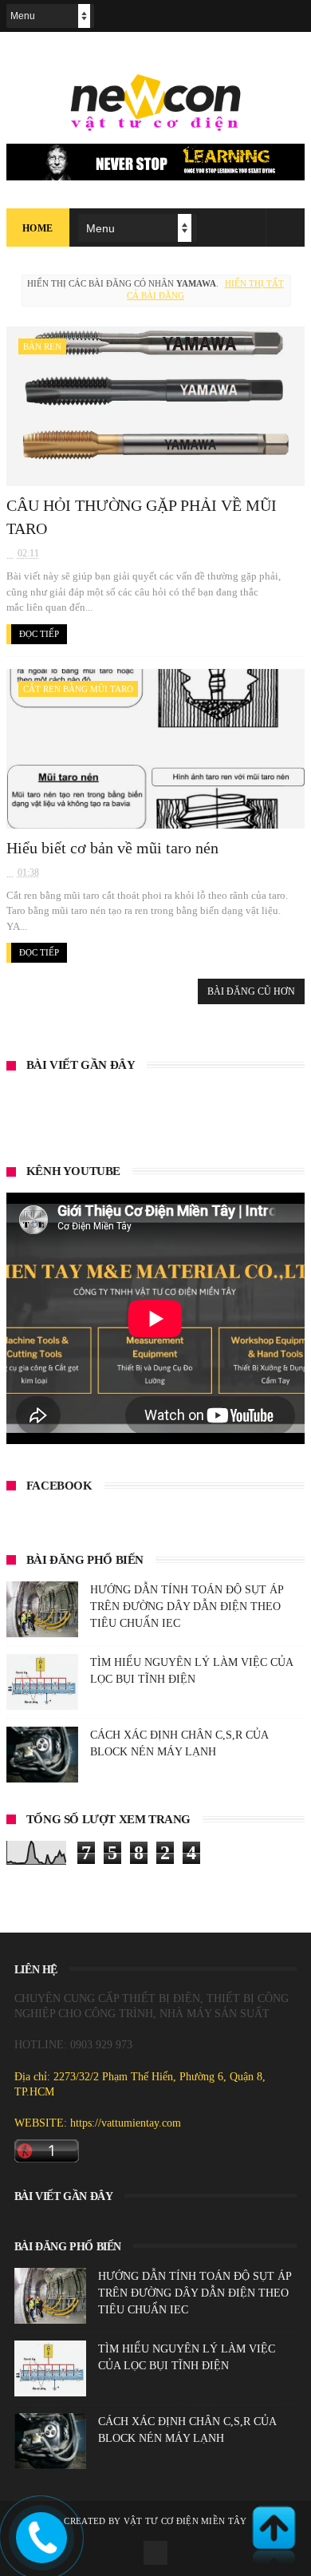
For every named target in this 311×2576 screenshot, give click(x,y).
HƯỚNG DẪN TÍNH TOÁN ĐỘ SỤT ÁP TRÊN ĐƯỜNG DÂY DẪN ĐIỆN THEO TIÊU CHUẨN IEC (187, 1607)
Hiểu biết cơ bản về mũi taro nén (112, 848)
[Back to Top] (274, 2536)
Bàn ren (42, 346)
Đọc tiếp (39, 634)
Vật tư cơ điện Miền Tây (185, 2521)
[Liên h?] (40, 2551)
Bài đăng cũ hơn (251, 991)
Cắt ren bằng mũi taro (78, 689)
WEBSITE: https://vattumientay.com (98, 2123)
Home (38, 228)
